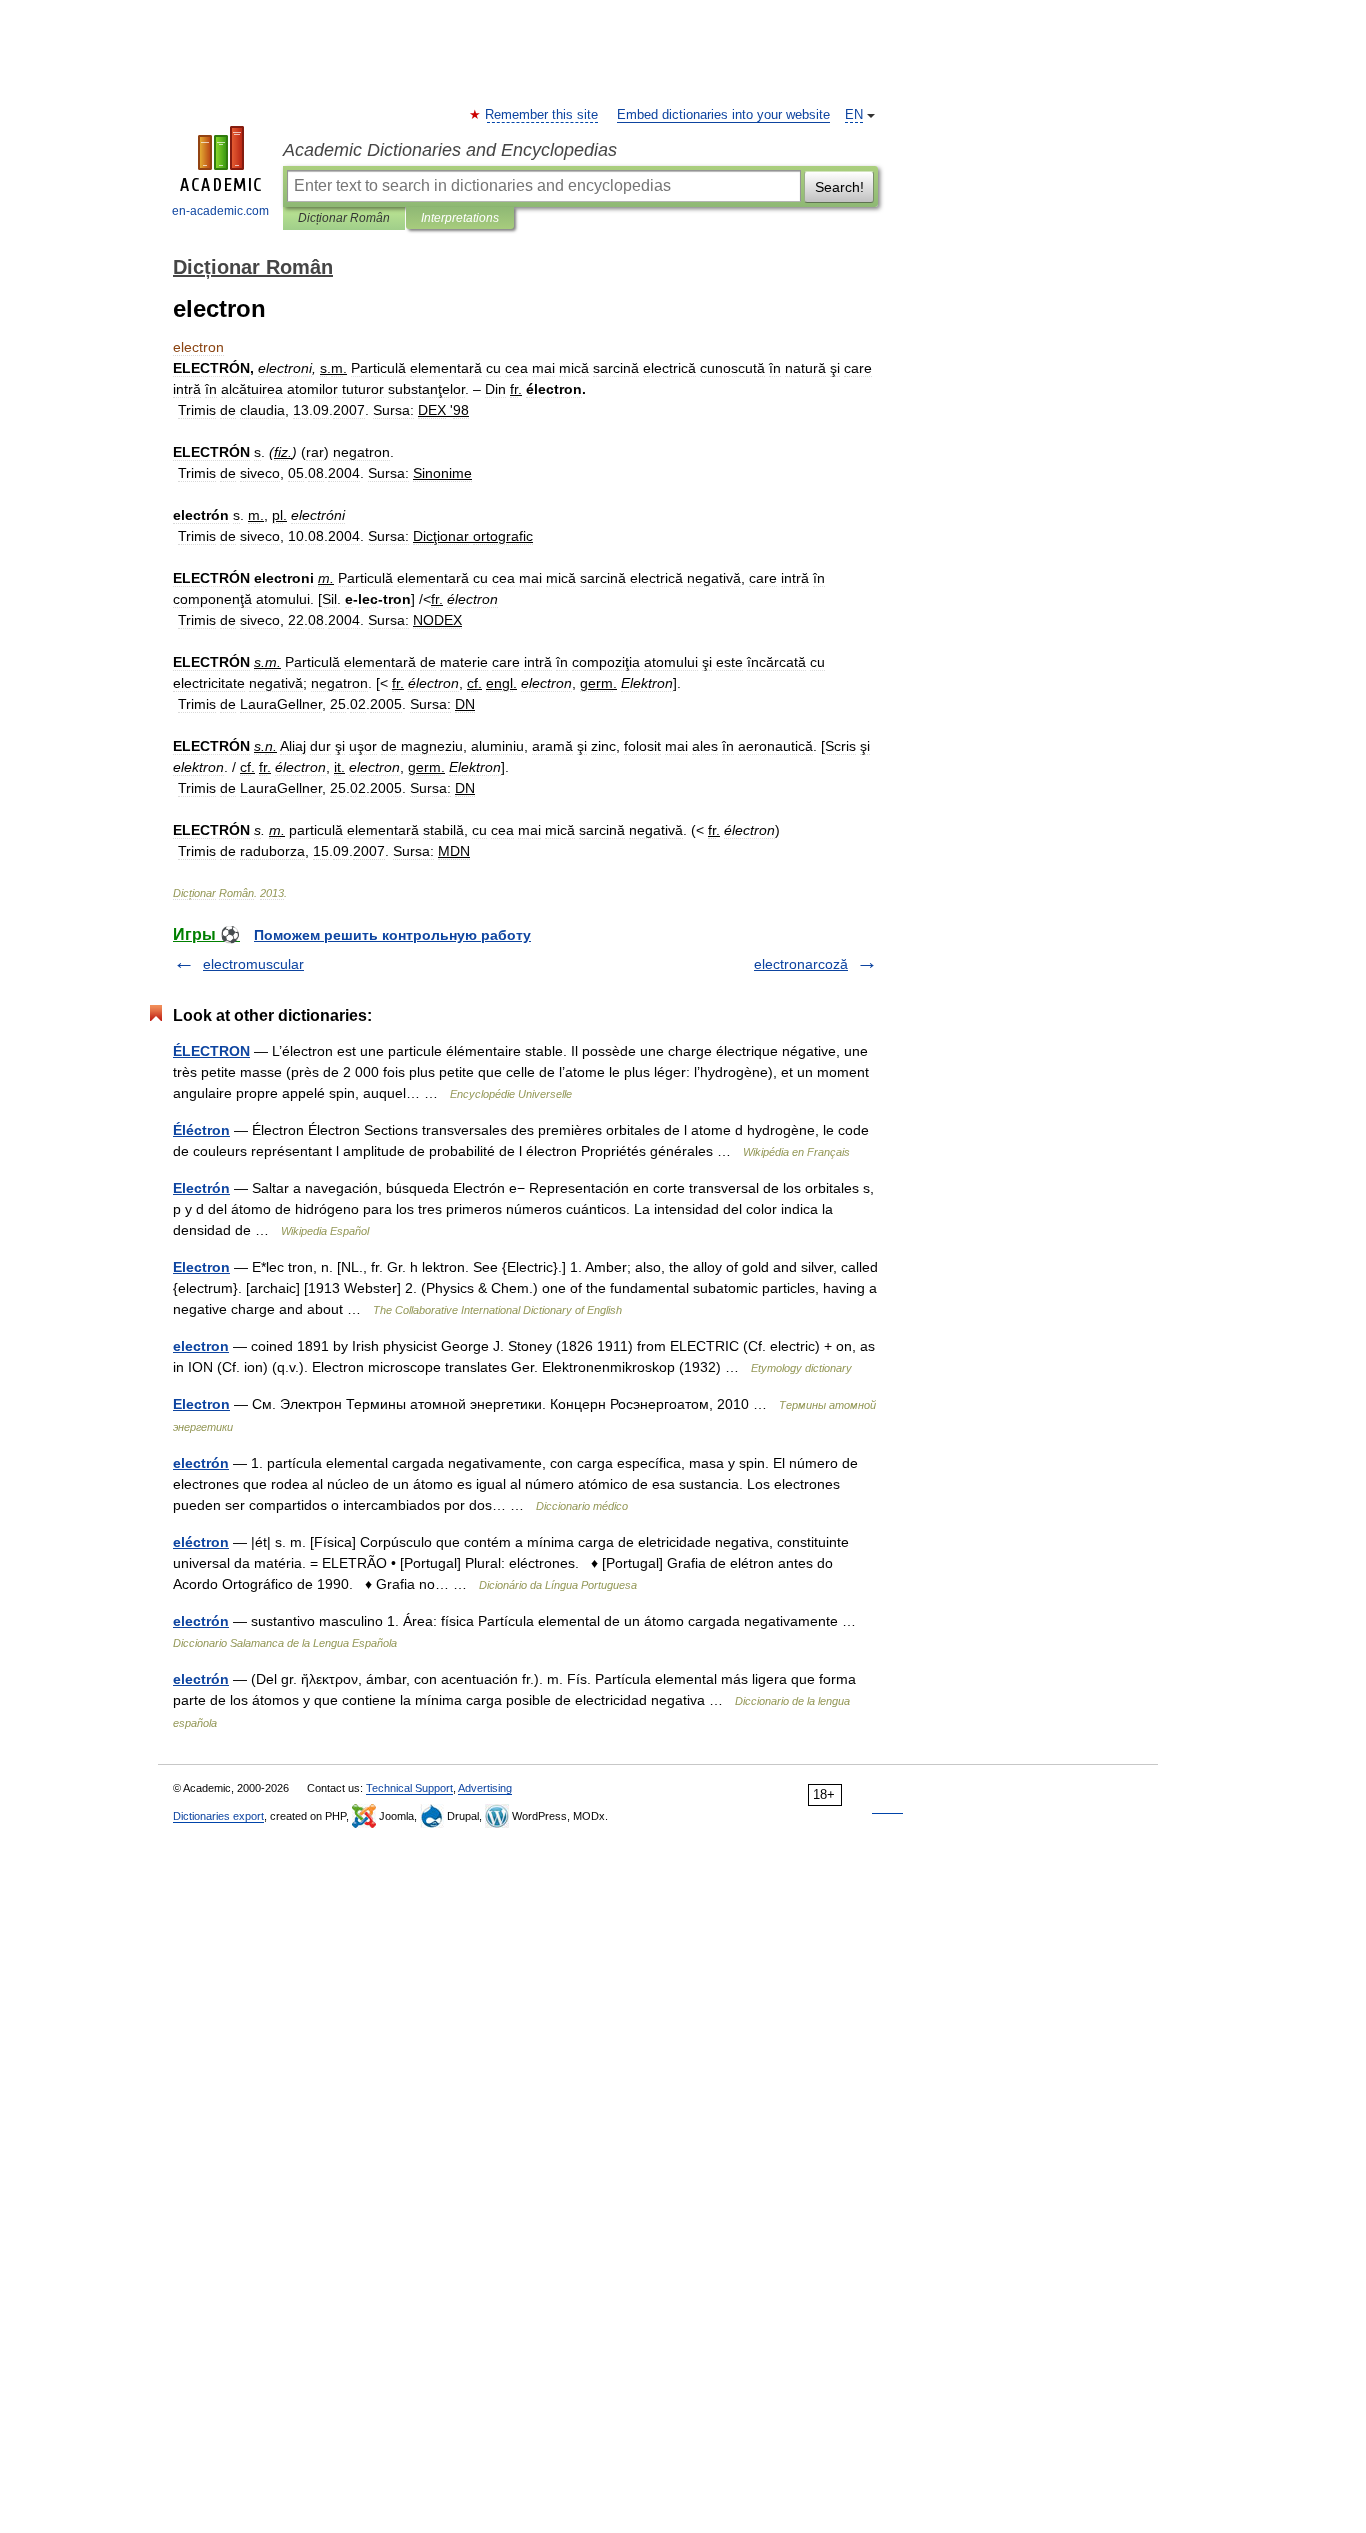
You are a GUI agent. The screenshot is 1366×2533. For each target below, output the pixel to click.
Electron (201, 1267)
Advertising (485, 1788)
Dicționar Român (344, 218)
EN (854, 115)
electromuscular (253, 964)
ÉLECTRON (211, 1051)
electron (201, 1346)
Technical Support (409, 1788)
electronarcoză (801, 964)
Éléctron (201, 1130)
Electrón (201, 1188)
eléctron (201, 1542)
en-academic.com (220, 211)
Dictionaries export (218, 1816)
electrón (201, 1463)
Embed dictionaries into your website (723, 115)
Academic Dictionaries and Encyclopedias (450, 150)
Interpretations (460, 218)
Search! (839, 187)
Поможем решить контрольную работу (392, 935)
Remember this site (542, 115)
